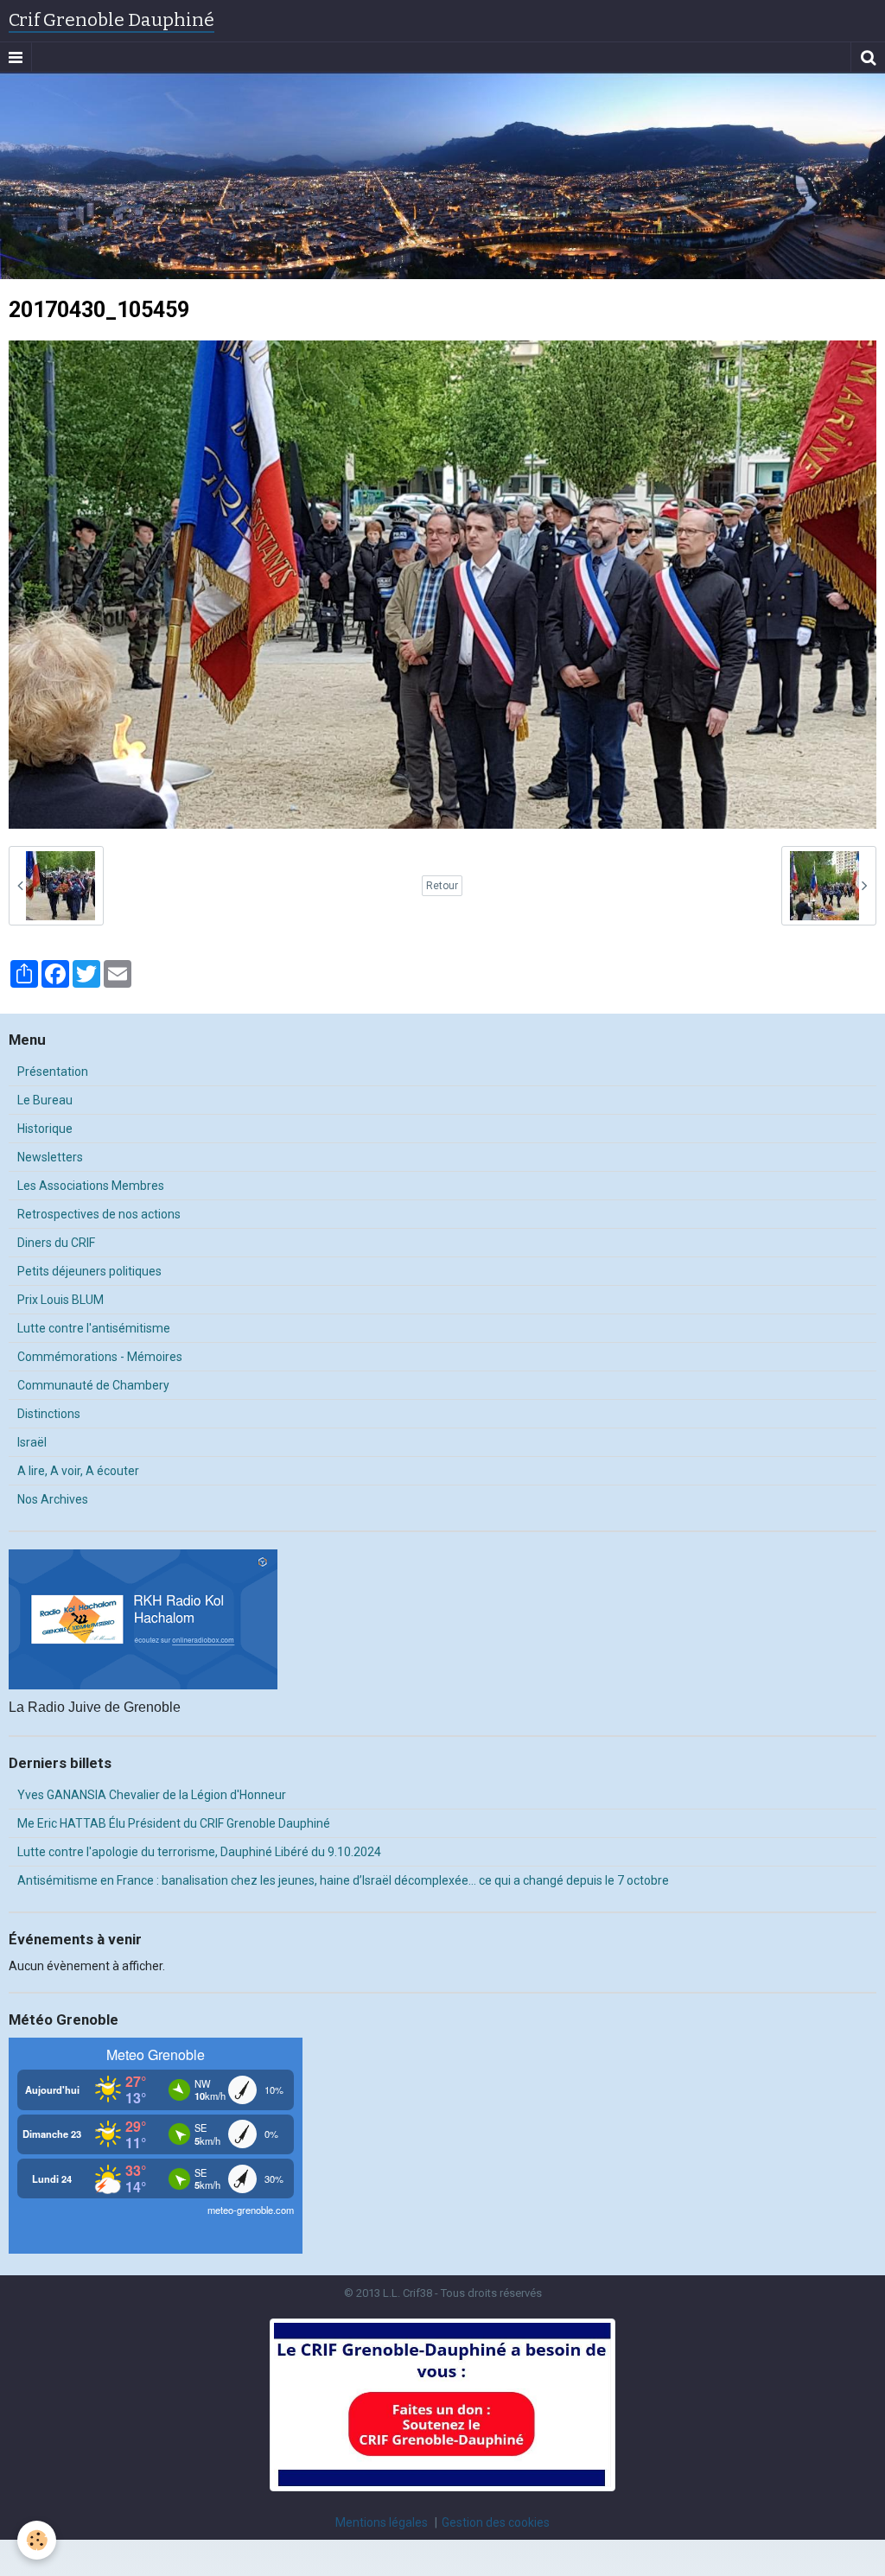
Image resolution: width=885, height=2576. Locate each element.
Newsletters (50, 1157)
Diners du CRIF (56, 1243)
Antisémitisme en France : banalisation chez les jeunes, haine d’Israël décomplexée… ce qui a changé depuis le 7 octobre (343, 1880)
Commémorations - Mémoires (100, 1357)
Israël (32, 1442)
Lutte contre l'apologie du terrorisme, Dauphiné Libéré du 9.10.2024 (199, 1852)
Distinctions (49, 1414)
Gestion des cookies (496, 2522)
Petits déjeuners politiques (89, 1271)
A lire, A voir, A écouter (78, 1471)
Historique (45, 1129)
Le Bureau (45, 1100)
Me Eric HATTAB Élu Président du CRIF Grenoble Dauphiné (174, 1823)
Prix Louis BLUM (60, 1300)
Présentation (53, 1072)
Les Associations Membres (91, 1186)
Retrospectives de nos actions (99, 1214)
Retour (442, 886)
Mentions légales (382, 2522)
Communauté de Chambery (93, 1385)
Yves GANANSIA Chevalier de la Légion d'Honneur (152, 1795)
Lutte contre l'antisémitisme (94, 1328)
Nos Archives (53, 1499)
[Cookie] (37, 2540)
